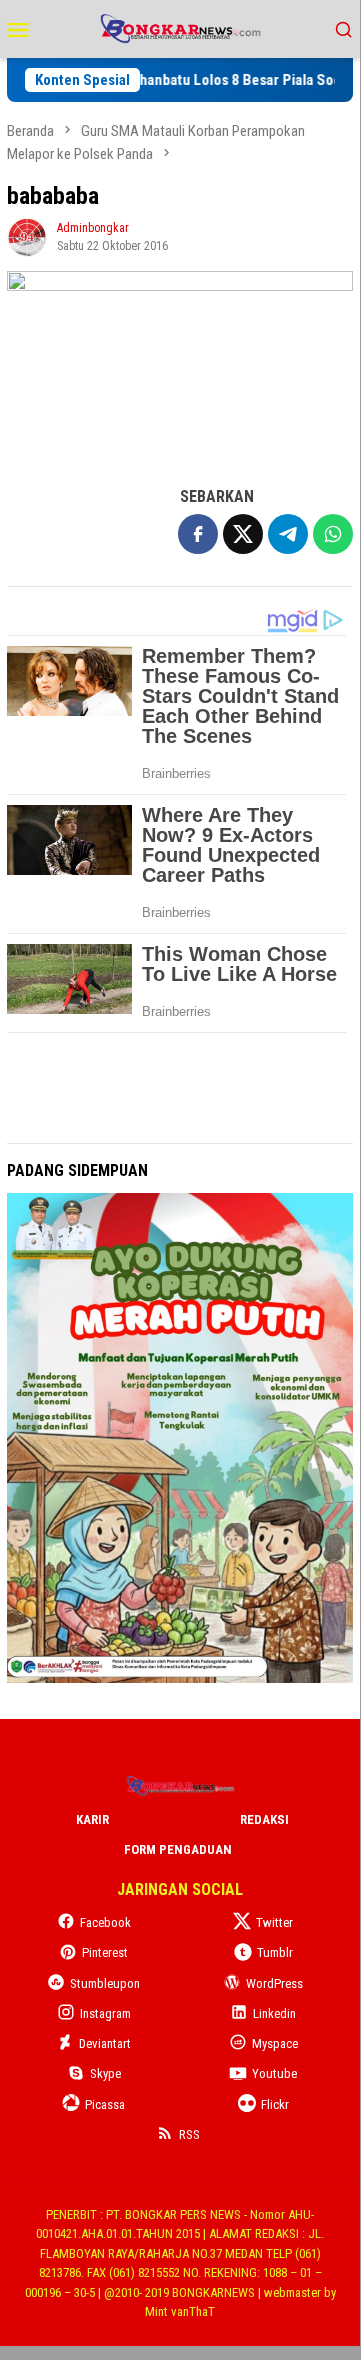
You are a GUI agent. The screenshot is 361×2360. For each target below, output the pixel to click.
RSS (189, 2134)
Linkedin (274, 2013)
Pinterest (105, 1952)
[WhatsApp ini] (333, 534)
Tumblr (275, 1952)
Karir (92, 1819)
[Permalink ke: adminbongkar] (27, 235)
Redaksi (264, 1819)
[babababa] (180, 367)
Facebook (105, 1922)
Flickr (275, 2104)
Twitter (274, 1922)
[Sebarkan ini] (198, 534)
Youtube (274, 2073)
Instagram (105, 2013)
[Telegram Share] (288, 534)
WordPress (274, 1983)
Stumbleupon (105, 1983)
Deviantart (105, 2043)
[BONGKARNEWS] (179, 27)
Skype (105, 2073)
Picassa (105, 2104)
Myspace (275, 2043)
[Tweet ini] (243, 534)
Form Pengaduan (178, 1849)
